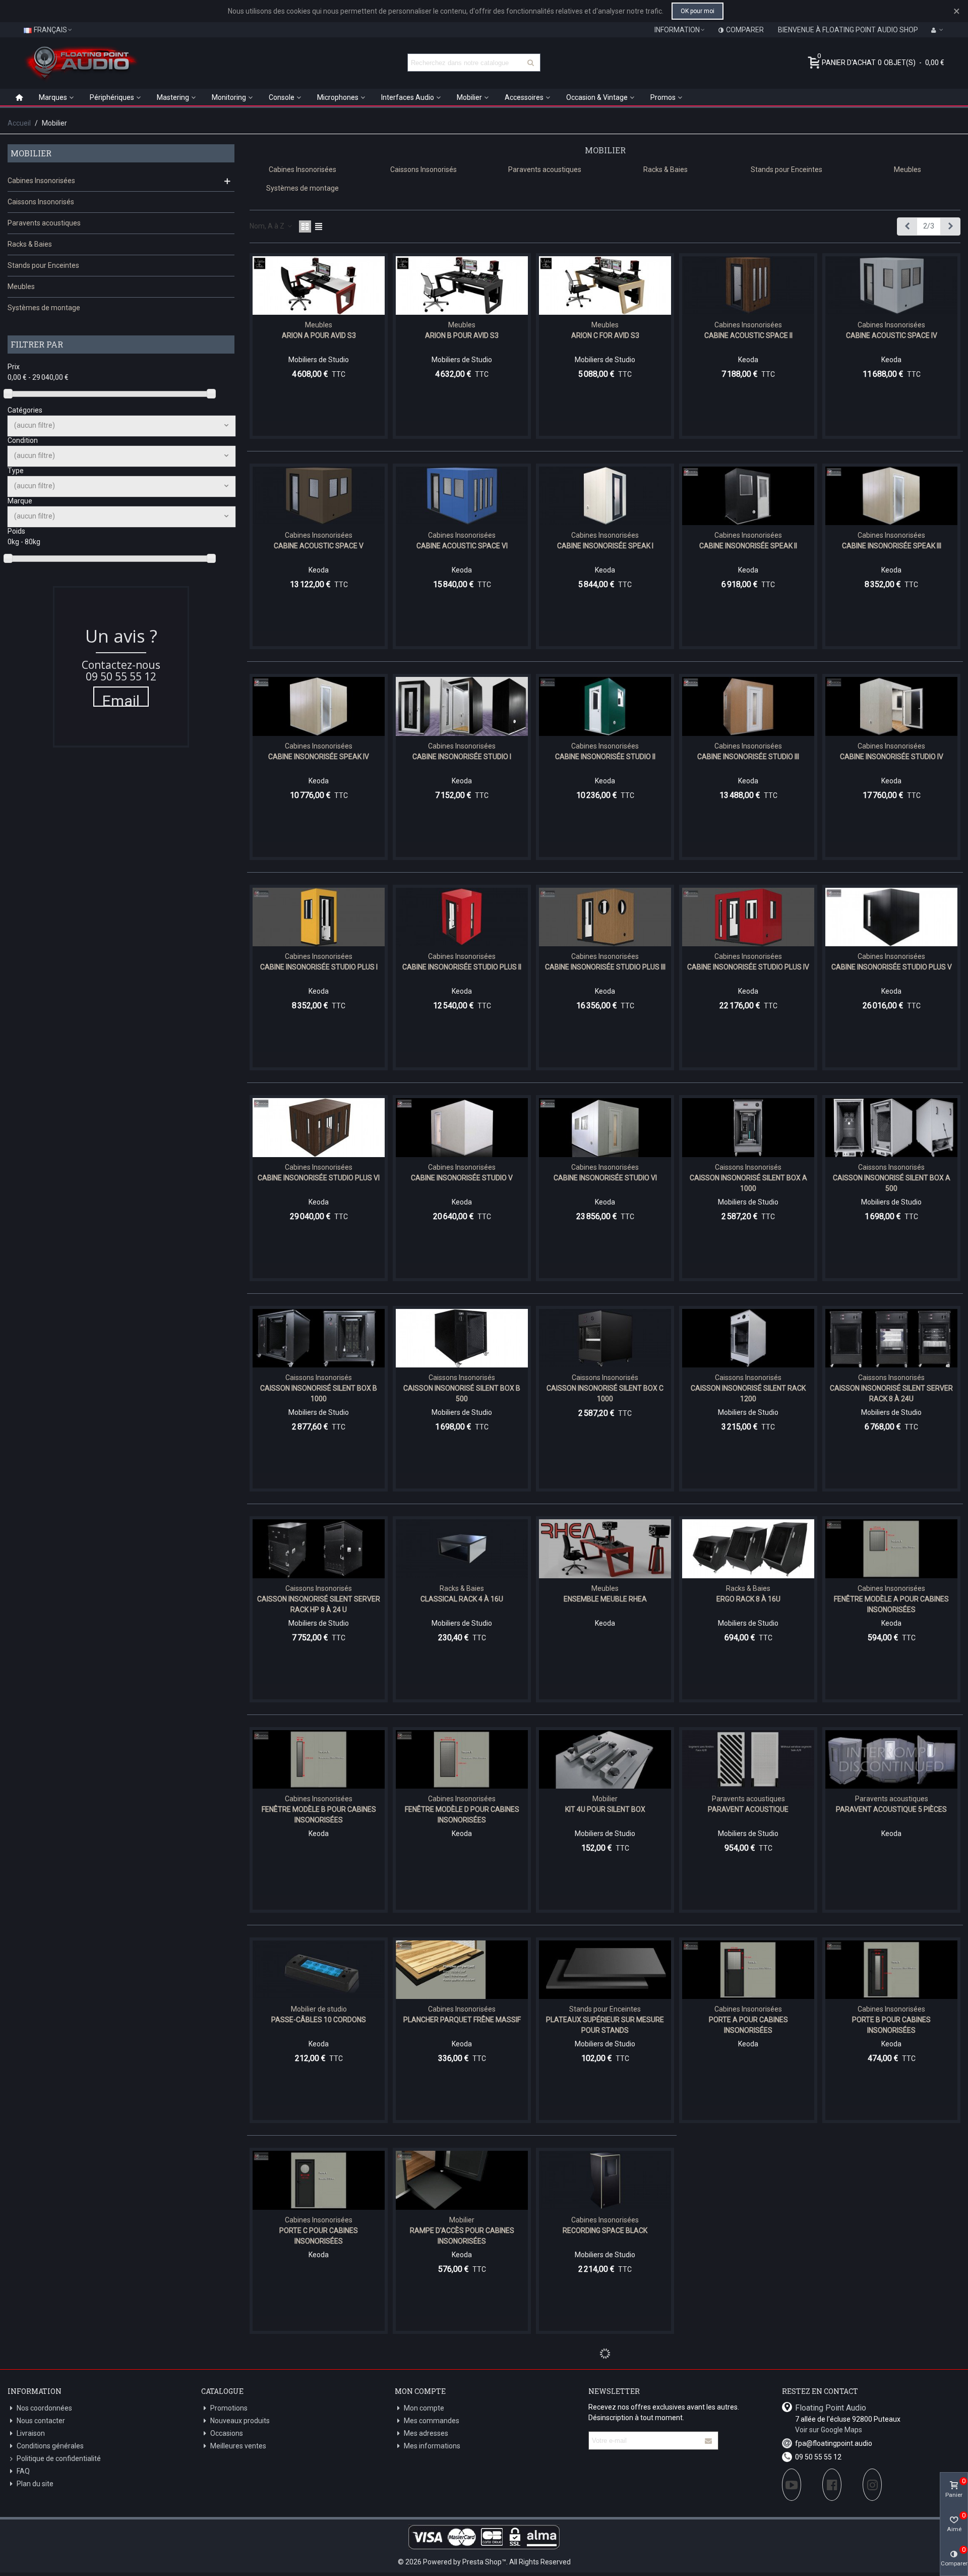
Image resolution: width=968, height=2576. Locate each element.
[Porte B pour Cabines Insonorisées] (891, 1970)
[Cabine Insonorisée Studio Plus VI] (319, 1127)
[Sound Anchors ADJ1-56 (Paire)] (605, 2391)
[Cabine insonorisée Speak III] (891, 496)
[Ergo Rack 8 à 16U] (748, 1549)
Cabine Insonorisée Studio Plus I (319, 967)
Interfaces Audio (408, 97)
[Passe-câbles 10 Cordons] (319, 1970)
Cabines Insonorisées (41, 181)
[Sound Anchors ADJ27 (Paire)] (748, 2391)
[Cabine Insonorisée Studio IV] (891, 706)
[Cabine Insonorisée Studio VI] (605, 1127)
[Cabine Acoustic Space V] (319, 496)
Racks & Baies (30, 244)
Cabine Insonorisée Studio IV (892, 757)
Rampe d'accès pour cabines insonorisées (462, 2236)
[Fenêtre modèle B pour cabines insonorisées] (319, 1759)
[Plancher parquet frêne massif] (462, 1970)
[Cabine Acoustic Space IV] (891, 285)
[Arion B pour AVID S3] (462, 285)
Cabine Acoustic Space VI (462, 546)
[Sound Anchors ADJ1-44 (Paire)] (462, 2391)
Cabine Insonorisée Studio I (462, 757)
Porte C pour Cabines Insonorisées (319, 2236)
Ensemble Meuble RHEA (605, 1599)
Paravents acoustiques (44, 223)
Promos (663, 97)
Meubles (21, 287)
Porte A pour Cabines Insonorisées (748, 2025)
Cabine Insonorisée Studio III (748, 757)
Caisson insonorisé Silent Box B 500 (462, 1393)
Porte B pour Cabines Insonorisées (891, 2025)
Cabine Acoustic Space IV (892, 335)
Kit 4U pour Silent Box (605, 1809)
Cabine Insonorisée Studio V (462, 1178)
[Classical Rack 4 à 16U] (462, 1549)
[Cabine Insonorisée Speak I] (605, 496)
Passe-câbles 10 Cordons (319, 2020)
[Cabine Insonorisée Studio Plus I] (319, 917)
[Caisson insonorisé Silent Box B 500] (462, 1338)
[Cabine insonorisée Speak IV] (319, 706)
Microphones (338, 97)
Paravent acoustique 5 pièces (891, 1809)
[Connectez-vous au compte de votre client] (937, 30)
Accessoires (524, 97)
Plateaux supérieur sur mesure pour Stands (605, 2025)
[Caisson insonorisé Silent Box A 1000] (748, 1127)
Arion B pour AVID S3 (462, 335)
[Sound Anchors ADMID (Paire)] (891, 2391)
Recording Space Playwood (748, 2230)
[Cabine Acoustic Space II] (748, 285)
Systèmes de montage (44, 308)
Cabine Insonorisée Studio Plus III (605, 967)
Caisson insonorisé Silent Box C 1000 (605, 1393)
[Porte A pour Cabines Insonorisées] (748, 1970)
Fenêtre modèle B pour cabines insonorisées (319, 1815)
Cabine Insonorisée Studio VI (605, 1178)
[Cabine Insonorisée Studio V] (462, 1127)
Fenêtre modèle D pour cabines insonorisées (462, 1815)
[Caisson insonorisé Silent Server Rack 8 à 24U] (891, 1338)
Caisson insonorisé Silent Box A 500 (892, 1183)
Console (282, 97)
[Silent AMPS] (891, 2180)
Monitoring (229, 97)
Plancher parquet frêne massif (462, 2020)
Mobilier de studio (319, 2009)
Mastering (173, 97)
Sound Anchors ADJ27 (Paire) (748, 2441)
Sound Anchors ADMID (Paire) (892, 2441)
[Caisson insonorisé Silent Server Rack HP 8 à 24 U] (319, 1549)
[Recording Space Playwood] (748, 2180)
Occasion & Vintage (597, 97)
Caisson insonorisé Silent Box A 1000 (748, 1183)
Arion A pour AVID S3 (319, 335)
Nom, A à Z (268, 226)
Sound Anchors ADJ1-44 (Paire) (462, 2441)
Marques (53, 97)
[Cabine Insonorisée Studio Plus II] (462, 917)
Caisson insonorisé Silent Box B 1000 (319, 1393)
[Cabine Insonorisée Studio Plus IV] (748, 917)
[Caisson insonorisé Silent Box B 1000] (319, 1338)
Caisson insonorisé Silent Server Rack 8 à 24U (891, 1393)
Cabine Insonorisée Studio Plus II (462, 967)
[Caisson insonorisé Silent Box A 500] (891, 1127)
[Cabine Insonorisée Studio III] (748, 706)
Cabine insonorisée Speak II (748, 546)
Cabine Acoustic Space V (319, 546)
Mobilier (469, 97)
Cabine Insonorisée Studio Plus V (892, 967)
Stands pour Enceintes (43, 265)
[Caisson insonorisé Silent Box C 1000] (605, 1338)
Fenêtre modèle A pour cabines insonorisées (891, 1604)
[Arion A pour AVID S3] (319, 285)
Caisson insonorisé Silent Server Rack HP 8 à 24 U (319, 1604)
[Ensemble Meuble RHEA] (605, 1549)
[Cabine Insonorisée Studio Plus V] (891, 917)
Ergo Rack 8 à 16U (748, 1599)
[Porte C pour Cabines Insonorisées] (319, 2180)
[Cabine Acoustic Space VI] (462, 496)
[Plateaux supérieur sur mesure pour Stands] (605, 1970)
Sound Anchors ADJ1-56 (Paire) (605, 2441)
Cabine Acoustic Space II (748, 335)
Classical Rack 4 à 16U (462, 1599)
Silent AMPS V (319, 2441)
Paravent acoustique (748, 1809)
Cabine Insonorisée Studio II (605, 757)
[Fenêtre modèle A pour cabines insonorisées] (891, 1549)
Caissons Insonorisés (41, 202)
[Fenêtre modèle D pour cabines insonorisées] (462, 1759)
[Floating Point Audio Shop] (81, 63)
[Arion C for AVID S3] (605, 285)
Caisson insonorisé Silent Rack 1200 (748, 1393)
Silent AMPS (891, 2230)
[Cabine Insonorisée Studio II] (605, 706)
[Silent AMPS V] (319, 2391)
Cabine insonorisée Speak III (892, 546)
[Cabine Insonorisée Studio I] (462, 706)
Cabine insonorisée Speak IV (319, 757)
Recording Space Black (605, 2230)
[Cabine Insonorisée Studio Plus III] (605, 917)
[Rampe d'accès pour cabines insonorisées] (462, 2180)
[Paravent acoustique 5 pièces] (891, 1759)
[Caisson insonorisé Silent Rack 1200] (748, 1338)
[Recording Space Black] (605, 2180)
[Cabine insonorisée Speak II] (748, 496)
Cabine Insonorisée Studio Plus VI (319, 1178)
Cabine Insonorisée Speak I (605, 546)
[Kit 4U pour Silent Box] (605, 1759)
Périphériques (112, 97)
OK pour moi (698, 11)
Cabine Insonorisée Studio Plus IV (748, 967)
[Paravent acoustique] (748, 1759)
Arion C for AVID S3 (605, 335)
